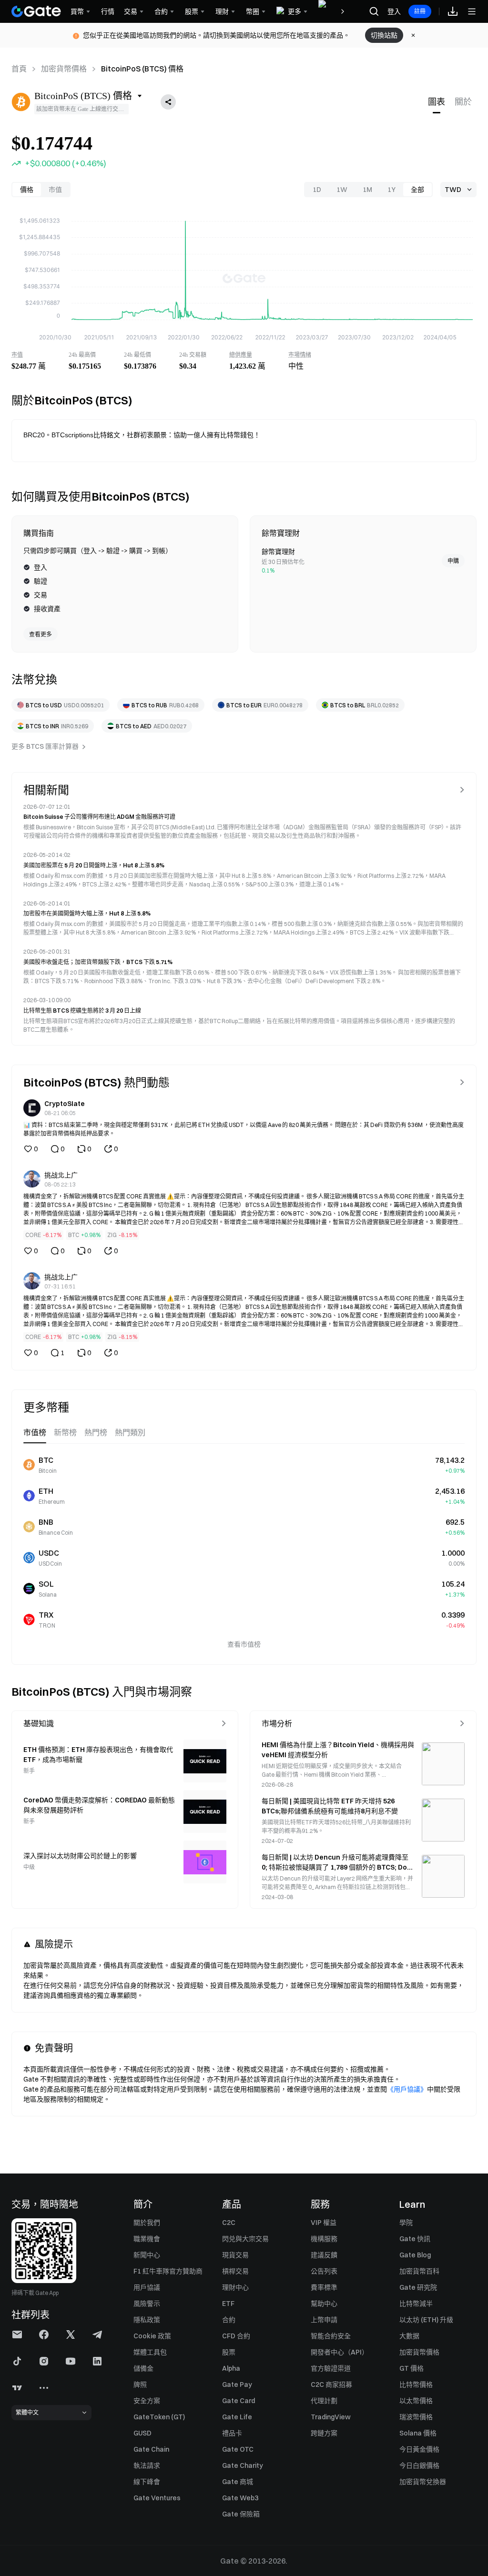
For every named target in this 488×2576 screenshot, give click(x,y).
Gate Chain (151, 2449)
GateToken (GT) (159, 2417)
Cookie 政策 (152, 2336)
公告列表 (324, 2271)
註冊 (420, 11)
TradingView (331, 2417)
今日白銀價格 (419, 2465)
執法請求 (147, 2465)
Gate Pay (237, 2385)
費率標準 (324, 2287)
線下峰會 (147, 2482)
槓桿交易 (235, 2271)
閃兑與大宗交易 (245, 2239)
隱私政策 (147, 2320)
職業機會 (147, 2239)
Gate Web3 (240, 2498)
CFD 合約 (236, 2336)
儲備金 (143, 2368)
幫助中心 (324, 2304)
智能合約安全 (331, 2336)
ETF (228, 2304)
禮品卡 (232, 2433)
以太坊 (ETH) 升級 (426, 2320)
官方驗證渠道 (331, 2368)
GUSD (142, 2433)
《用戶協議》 (407, 2089)
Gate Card (239, 2401)
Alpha (231, 2368)
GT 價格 (412, 2368)
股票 (229, 2352)
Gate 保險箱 (241, 2514)
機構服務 (324, 2239)
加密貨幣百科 (419, 2271)
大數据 (409, 2336)
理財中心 (235, 2287)
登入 (394, 11)
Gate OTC (238, 2449)
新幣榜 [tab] (65, 1433)
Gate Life (237, 2417)
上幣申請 (324, 2320)
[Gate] (36, 11)
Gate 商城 (238, 2482)
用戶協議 (147, 2287)
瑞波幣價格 (416, 2417)
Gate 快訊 (415, 2239)
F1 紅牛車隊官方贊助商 (168, 2271)
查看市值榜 (244, 1644)
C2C (229, 2223)
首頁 (19, 69)
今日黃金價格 (419, 2449)
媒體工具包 (150, 2352)
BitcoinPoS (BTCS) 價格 (142, 69)
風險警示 (147, 2304)
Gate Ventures (157, 2498)
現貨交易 (235, 2255)
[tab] (437, 102)
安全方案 (147, 2401)
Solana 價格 (418, 2433)
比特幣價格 (416, 2385)
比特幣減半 (416, 2304)
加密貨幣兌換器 (423, 2482)
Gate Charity (243, 2465)
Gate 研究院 (418, 2287)
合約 (229, 2320)
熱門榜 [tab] (96, 1433)
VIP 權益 (324, 2223)
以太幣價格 (416, 2401)
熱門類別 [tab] (130, 1433)
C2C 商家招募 (331, 2385)
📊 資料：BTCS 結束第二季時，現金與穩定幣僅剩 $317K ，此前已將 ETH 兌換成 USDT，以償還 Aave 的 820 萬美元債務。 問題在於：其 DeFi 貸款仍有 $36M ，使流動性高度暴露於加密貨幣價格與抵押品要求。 (244, 1129)
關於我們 (147, 2223)
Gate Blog (415, 2255)
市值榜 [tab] (35, 1433)
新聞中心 (147, 2255)
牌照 (140, 2385)
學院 (406, 2223)
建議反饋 (324, 2255)
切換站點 (384, 35)
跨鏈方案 (324, 2433)
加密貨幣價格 (64, 69)
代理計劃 (324, 2401)
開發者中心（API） (340, 2352)
